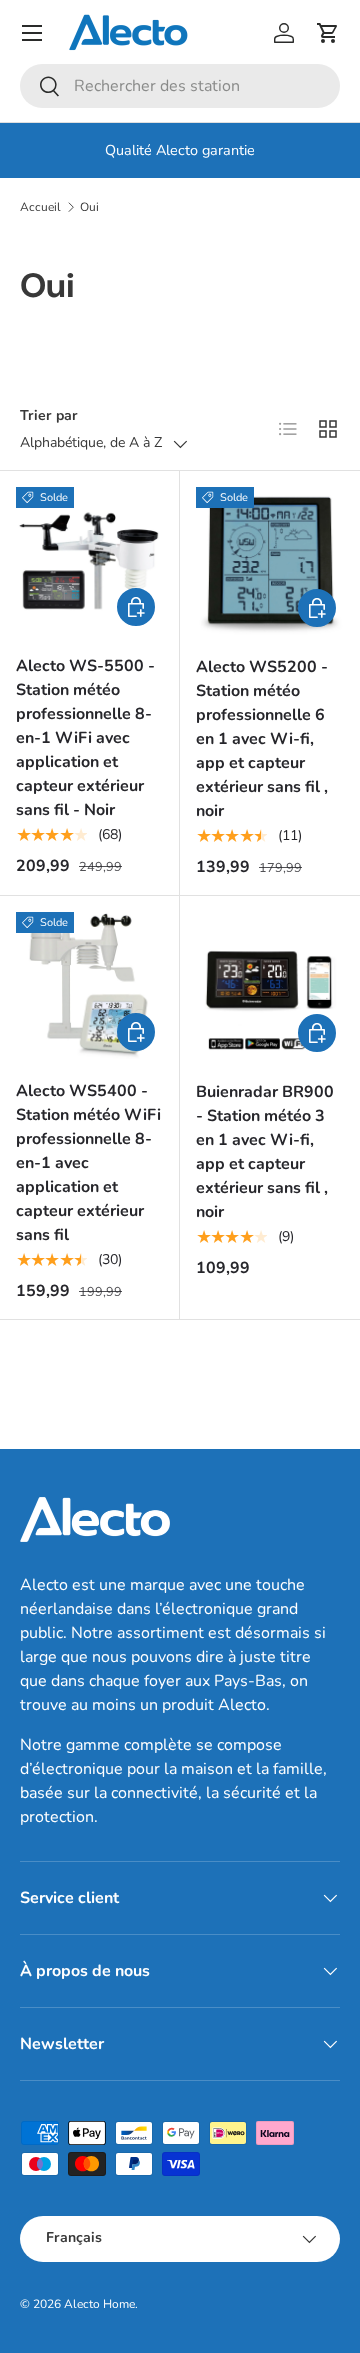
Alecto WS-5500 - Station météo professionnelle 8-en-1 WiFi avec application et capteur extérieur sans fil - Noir (85, 738)
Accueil (40, 207)
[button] (328, 33)
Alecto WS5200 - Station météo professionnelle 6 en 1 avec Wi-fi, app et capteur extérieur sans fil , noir (262, 739)
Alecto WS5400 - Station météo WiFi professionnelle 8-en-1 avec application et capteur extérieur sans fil (88, 1163)
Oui (89, 207)
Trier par (49, 415)
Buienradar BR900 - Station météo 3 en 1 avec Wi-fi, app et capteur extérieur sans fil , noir (265, 1152)
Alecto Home (99, 2304)
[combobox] (180, 86)
